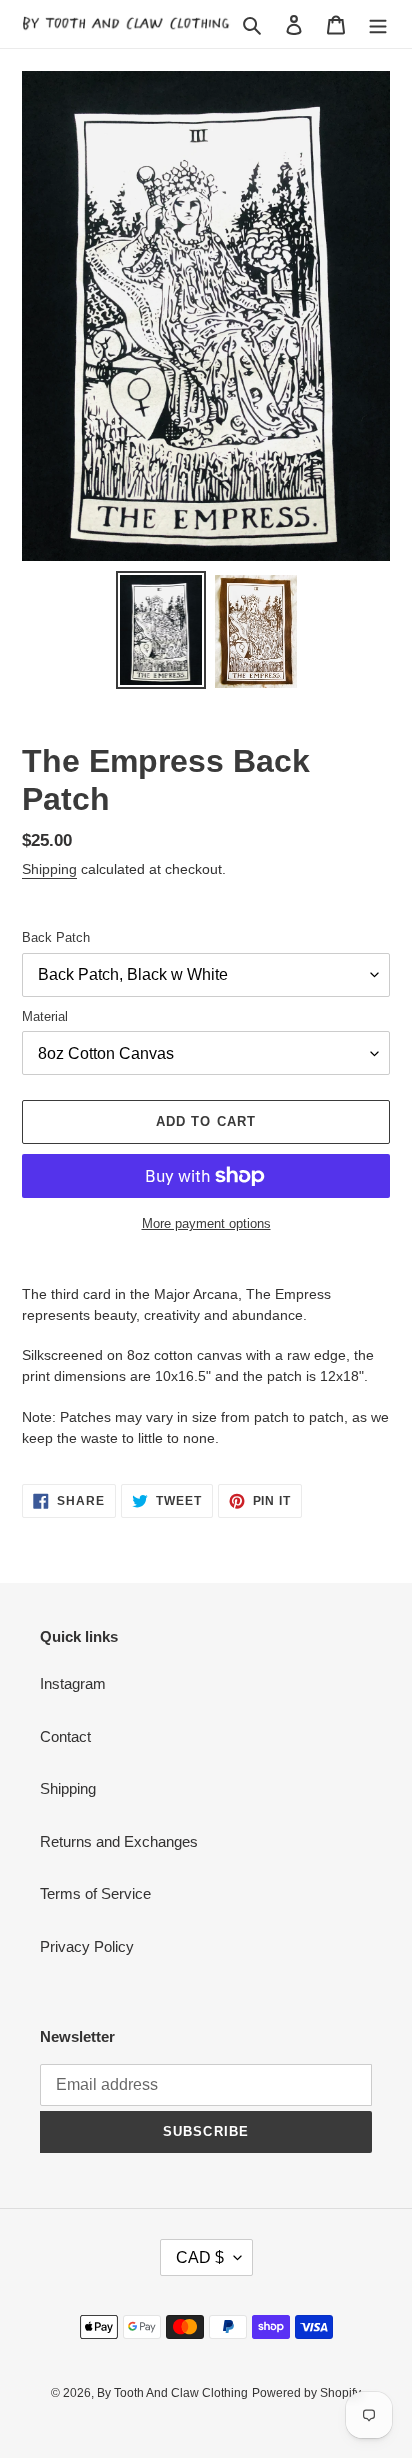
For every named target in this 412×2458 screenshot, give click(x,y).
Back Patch (56, 937)
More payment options (206, 1223)
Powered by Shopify (306, 2393)
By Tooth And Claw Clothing (172, 2393)
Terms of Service (95, 1893)
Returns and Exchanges (119, 1841)
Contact (65, 1736)
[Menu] (378, 24)
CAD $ (200, 2257)
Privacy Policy (87, 1946)
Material (45, 1016)
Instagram (73, 1683)
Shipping (49, 869)
